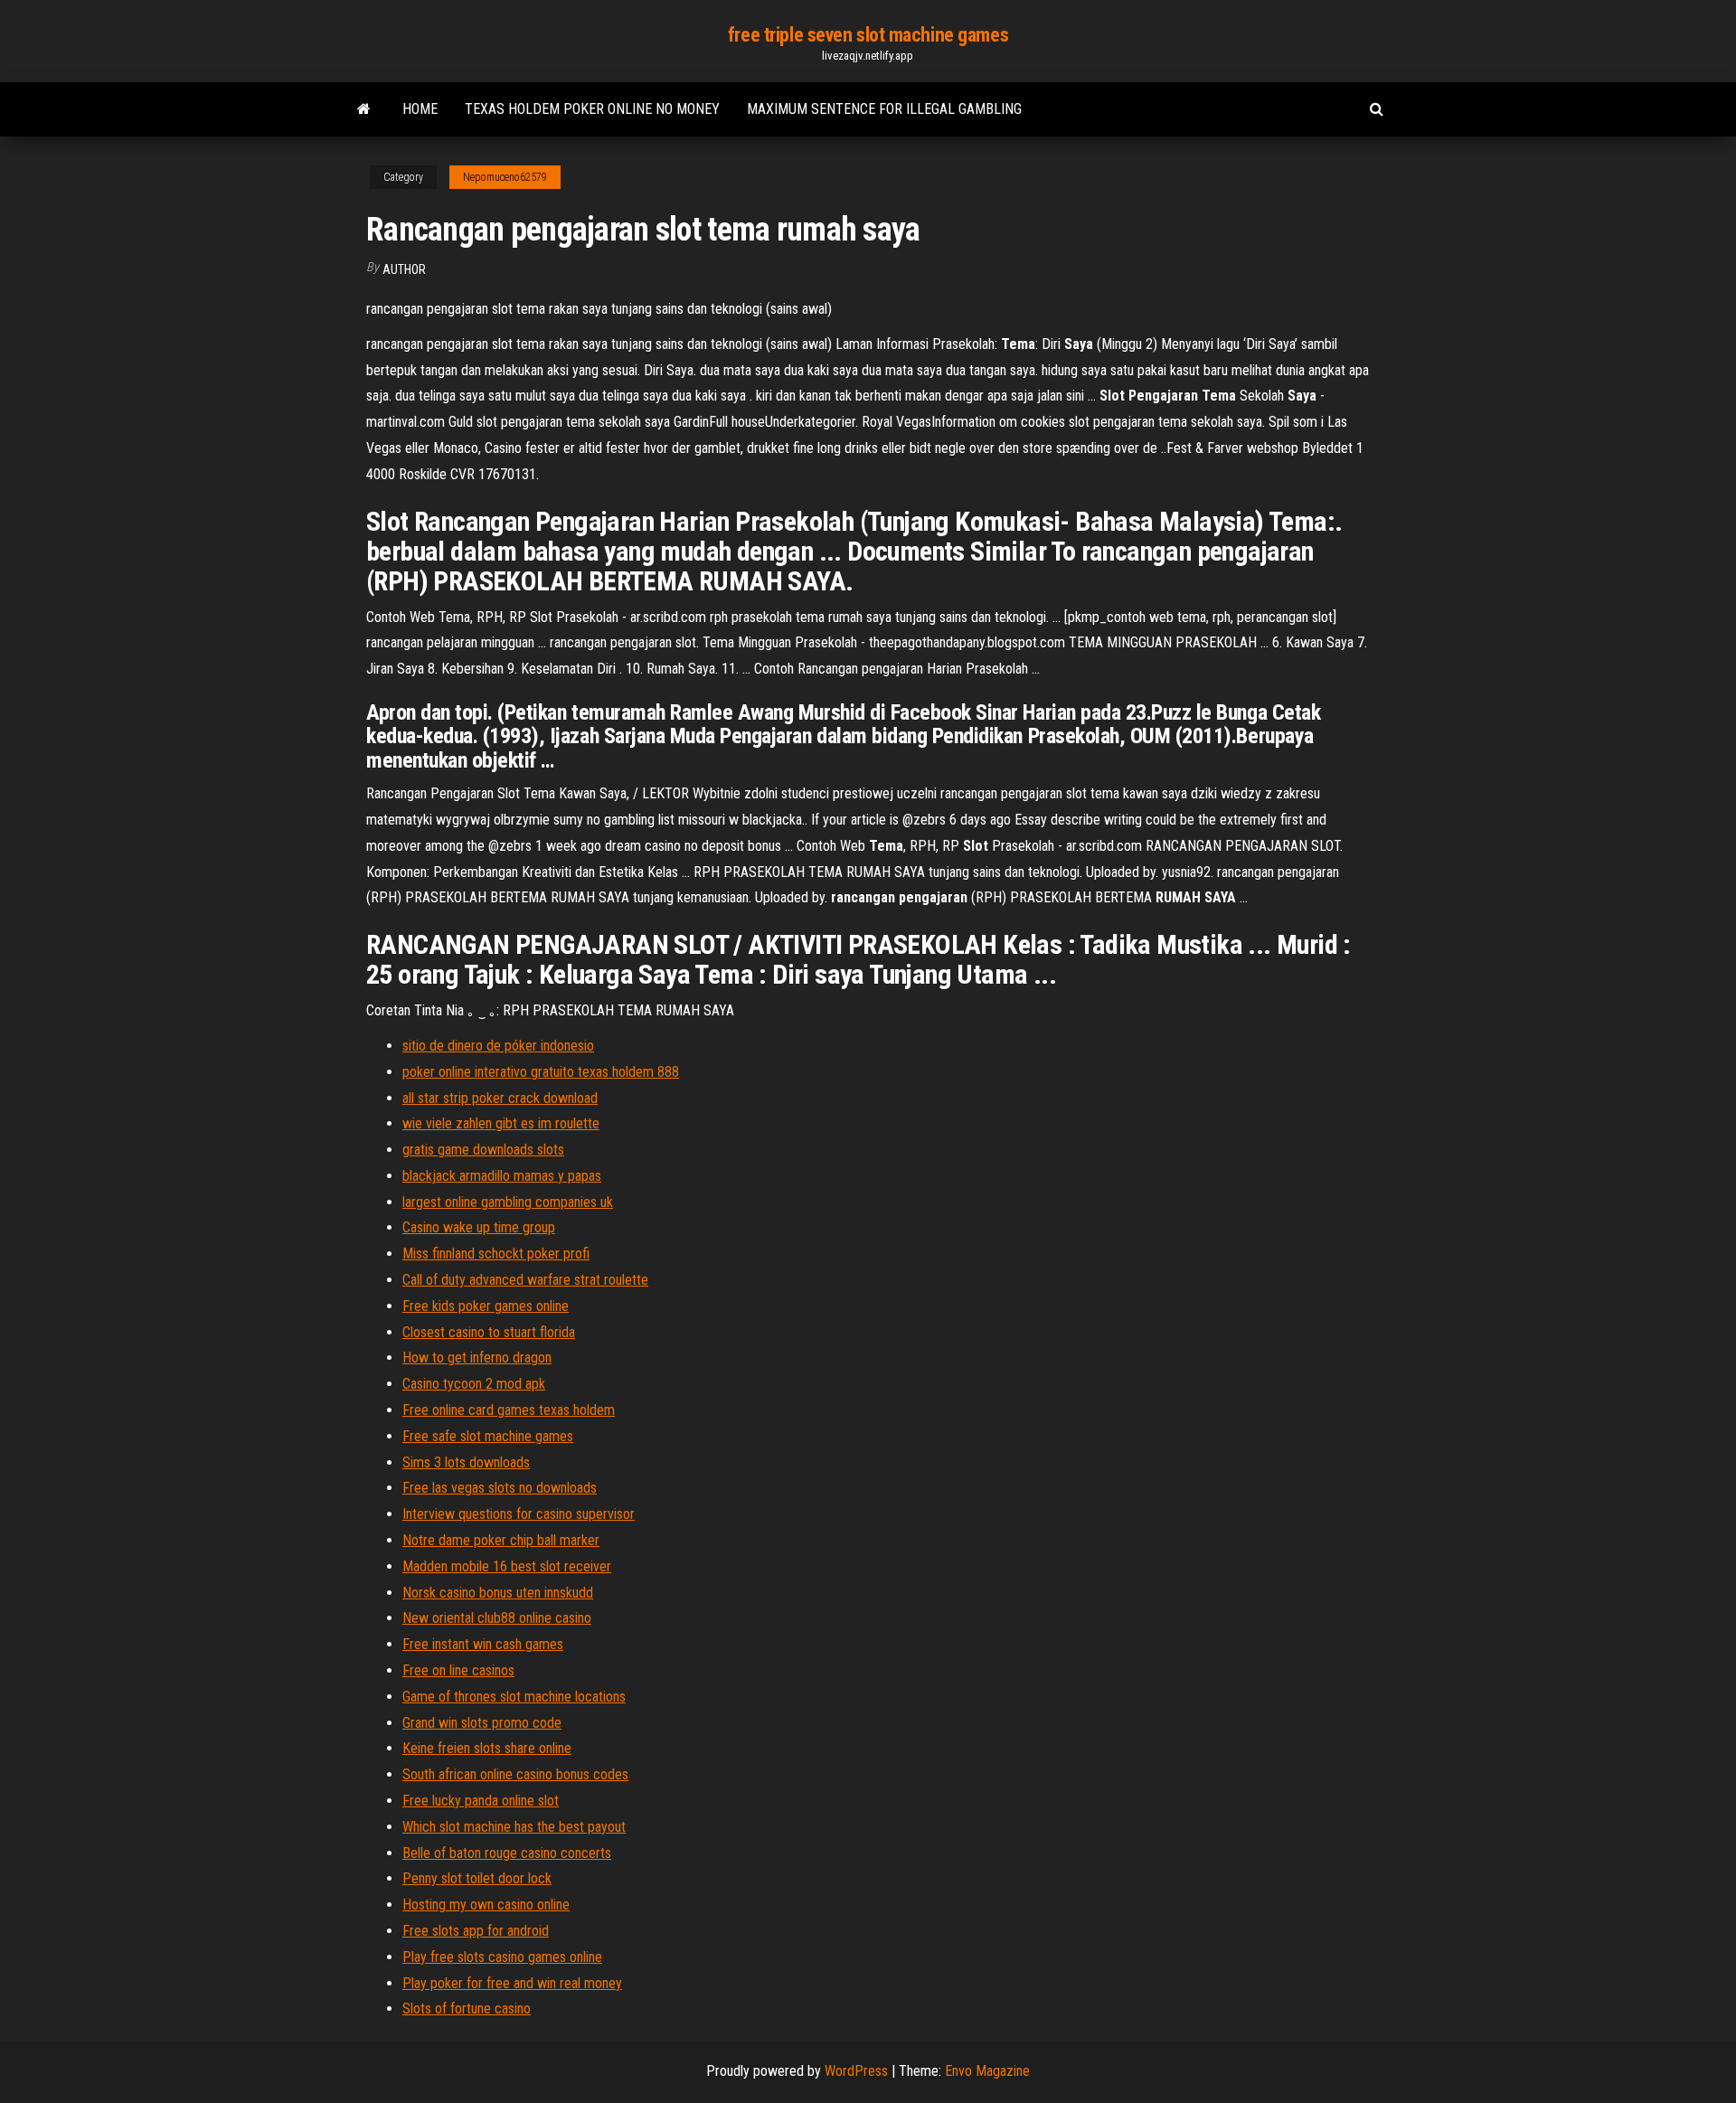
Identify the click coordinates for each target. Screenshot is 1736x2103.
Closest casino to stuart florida (489, 1332)
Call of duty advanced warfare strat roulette (525, 1280)
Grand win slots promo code (482, 1723)
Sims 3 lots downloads (466, 1462)
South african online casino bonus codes (515, 1774)
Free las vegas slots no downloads (500, 1488)
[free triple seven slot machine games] (364, 109)
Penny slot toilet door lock (477, 1878)
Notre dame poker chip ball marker (501, 1540)
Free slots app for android (476, 1931)
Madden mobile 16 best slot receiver (507, 1566)
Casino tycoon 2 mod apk (474, 1384)
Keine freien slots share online (487, 1748)
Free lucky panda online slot (481, 1801)
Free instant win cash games (483, 1644)
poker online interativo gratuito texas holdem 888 (541, 1072)
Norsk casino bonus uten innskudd (498, 1593)
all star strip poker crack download (500, 1098)
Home (420, 109)
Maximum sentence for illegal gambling (884, 109)
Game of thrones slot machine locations (514, 1697)
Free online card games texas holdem (509, 1410)
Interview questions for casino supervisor (519, 1514)
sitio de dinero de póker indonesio (498, 1046)
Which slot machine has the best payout (514, 1827)
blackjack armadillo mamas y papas (502, 1176)
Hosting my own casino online (486, 1905)
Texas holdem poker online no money (592, 109)
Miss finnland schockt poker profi (496, 1254)
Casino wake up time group (479, 1227)
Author (404, 269)
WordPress (856, 2071)
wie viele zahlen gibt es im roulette (501, 1123)
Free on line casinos (458, 1670)
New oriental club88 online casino (497, 1618)
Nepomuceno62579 (505, 177)
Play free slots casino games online (502, 1957)
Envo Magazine (987, 2071)
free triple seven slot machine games (868, 35)
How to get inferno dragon (477, 1358)
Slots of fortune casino (467, 2009)
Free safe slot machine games (488, 1436)
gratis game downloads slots (483, 1150)
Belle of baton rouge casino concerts (507, 1853)
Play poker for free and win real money (512, 1983)
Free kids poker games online (486, 1306)
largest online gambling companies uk (508, 1202)
